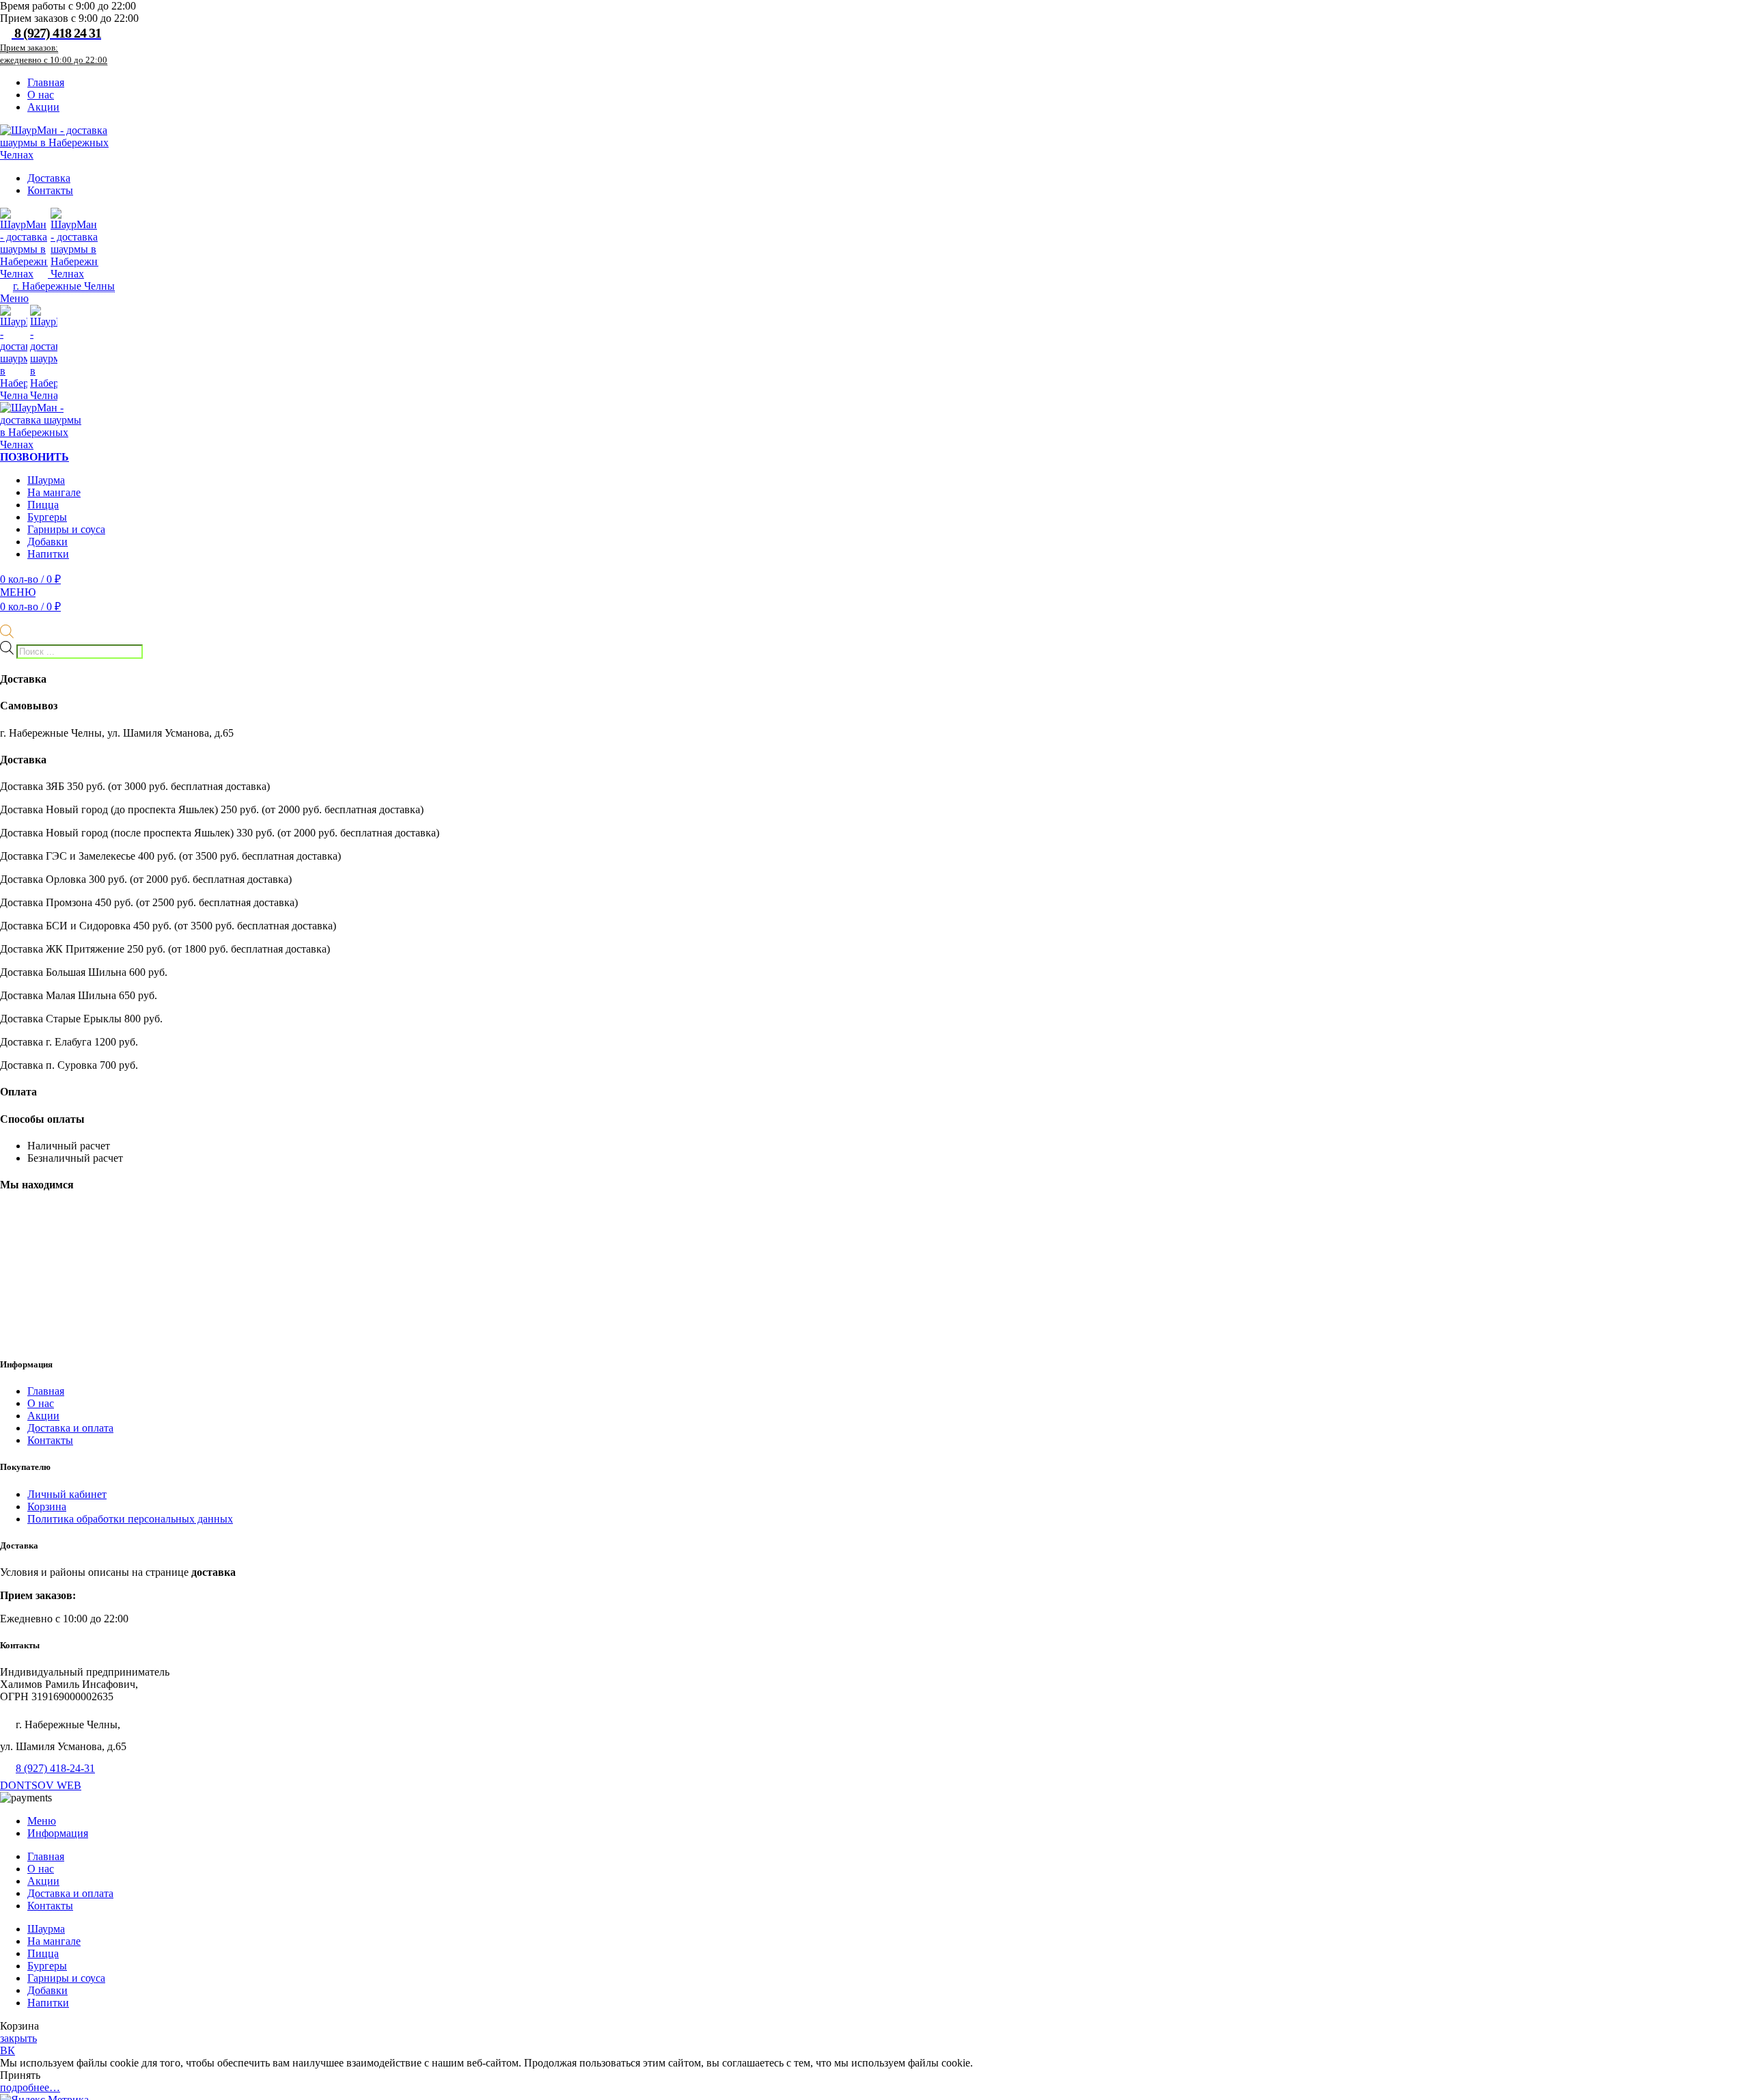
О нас (41, 1403)
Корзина (47, 1506)
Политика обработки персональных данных (130, 1519)
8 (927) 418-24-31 (55, 1768)
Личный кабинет (67, 1494)
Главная (46, 1391)
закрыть (18, 2038)
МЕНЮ (18, 592)
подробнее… (30, 2087)
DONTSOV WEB (41, 1785)
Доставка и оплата (70, 1428)
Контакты (50, 1440)
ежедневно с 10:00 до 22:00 (54, 60)
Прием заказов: (29, 47)
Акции (43, 1416)
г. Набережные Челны (64, 286)
